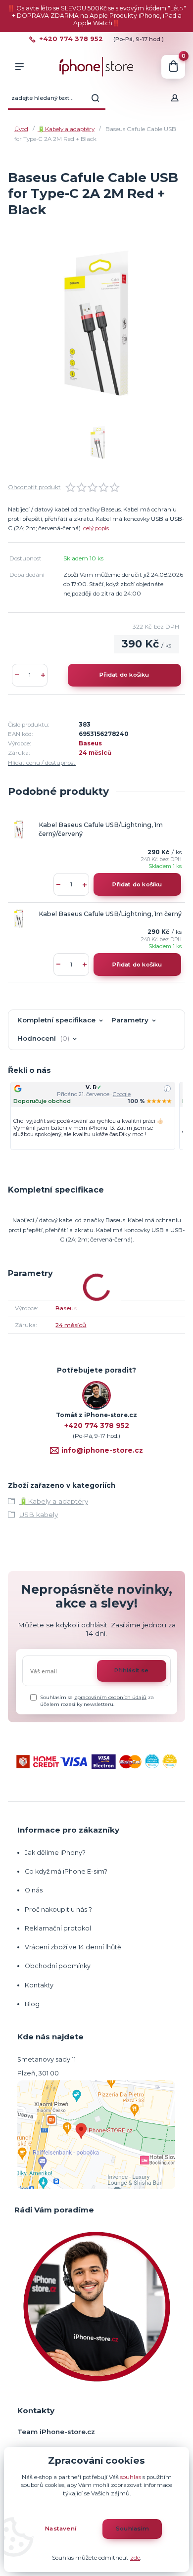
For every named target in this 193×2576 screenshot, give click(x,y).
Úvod (21, 129)
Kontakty (39, 1985)
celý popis (96, 528)
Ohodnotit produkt (34, 487)
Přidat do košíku (124, 675)
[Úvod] (96, 67)
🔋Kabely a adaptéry (66, 129)
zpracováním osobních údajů (110, 1697)
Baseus (90, 743)
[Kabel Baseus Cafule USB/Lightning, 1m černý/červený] (19, 829)
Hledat (96, 98)
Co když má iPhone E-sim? (66, 1871)
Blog (32, 2004)
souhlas (131, 2477)
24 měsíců (95, 753)
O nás (34, 1890)
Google (122, 1094)
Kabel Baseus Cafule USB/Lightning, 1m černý (110, 914)
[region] (97, 1116)
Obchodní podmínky (58, 1966)
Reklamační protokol (58, 1928)
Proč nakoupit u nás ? (58, 1909)
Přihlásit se (131, 1670)
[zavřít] (181, 10)
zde (135, 2558)
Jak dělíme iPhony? (55, 1853)
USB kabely (39, 1515)
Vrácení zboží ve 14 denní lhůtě (74, 1947)
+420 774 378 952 (71, 39)
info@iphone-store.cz (102, 1450)
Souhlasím (132, 2529)
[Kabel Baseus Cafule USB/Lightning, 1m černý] (19, 919)
